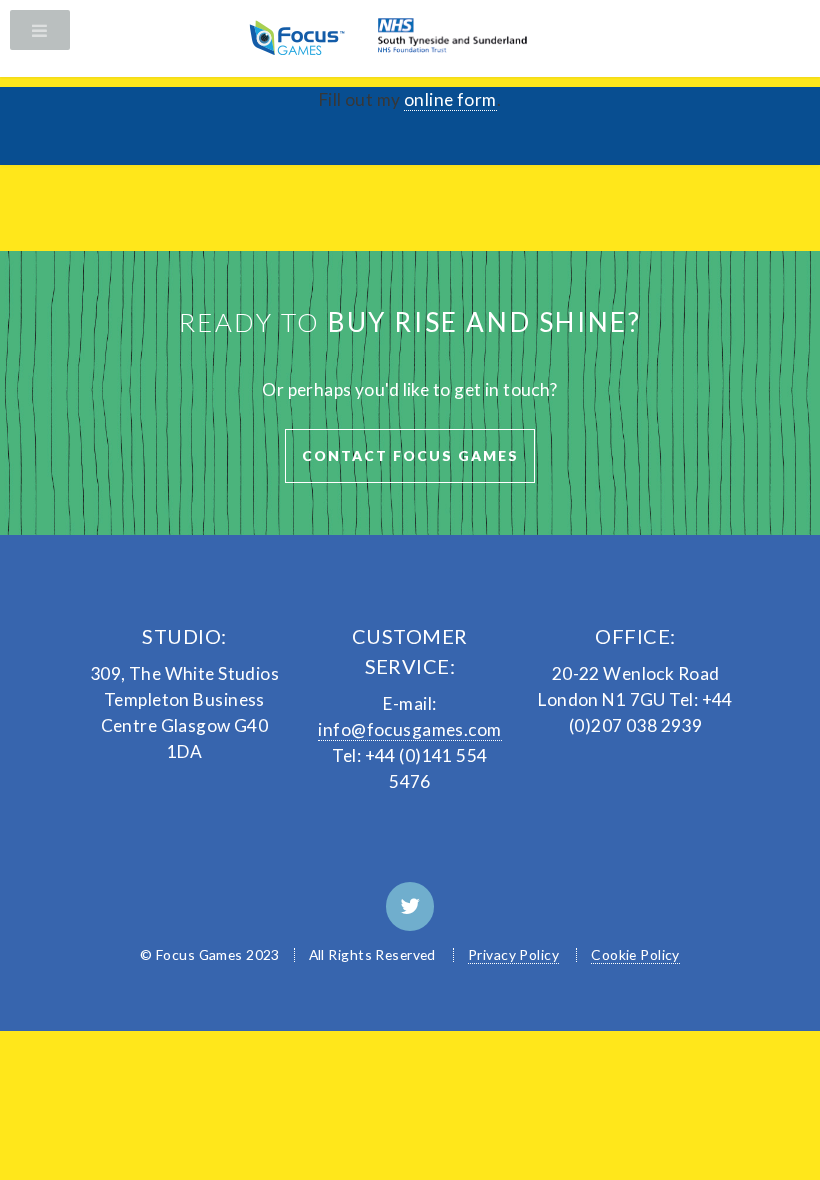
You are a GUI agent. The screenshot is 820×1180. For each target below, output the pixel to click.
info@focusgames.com (409, 729)
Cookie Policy (635, 954)
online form (450, 99)
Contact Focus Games (410, 455)
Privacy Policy (513, 954)
